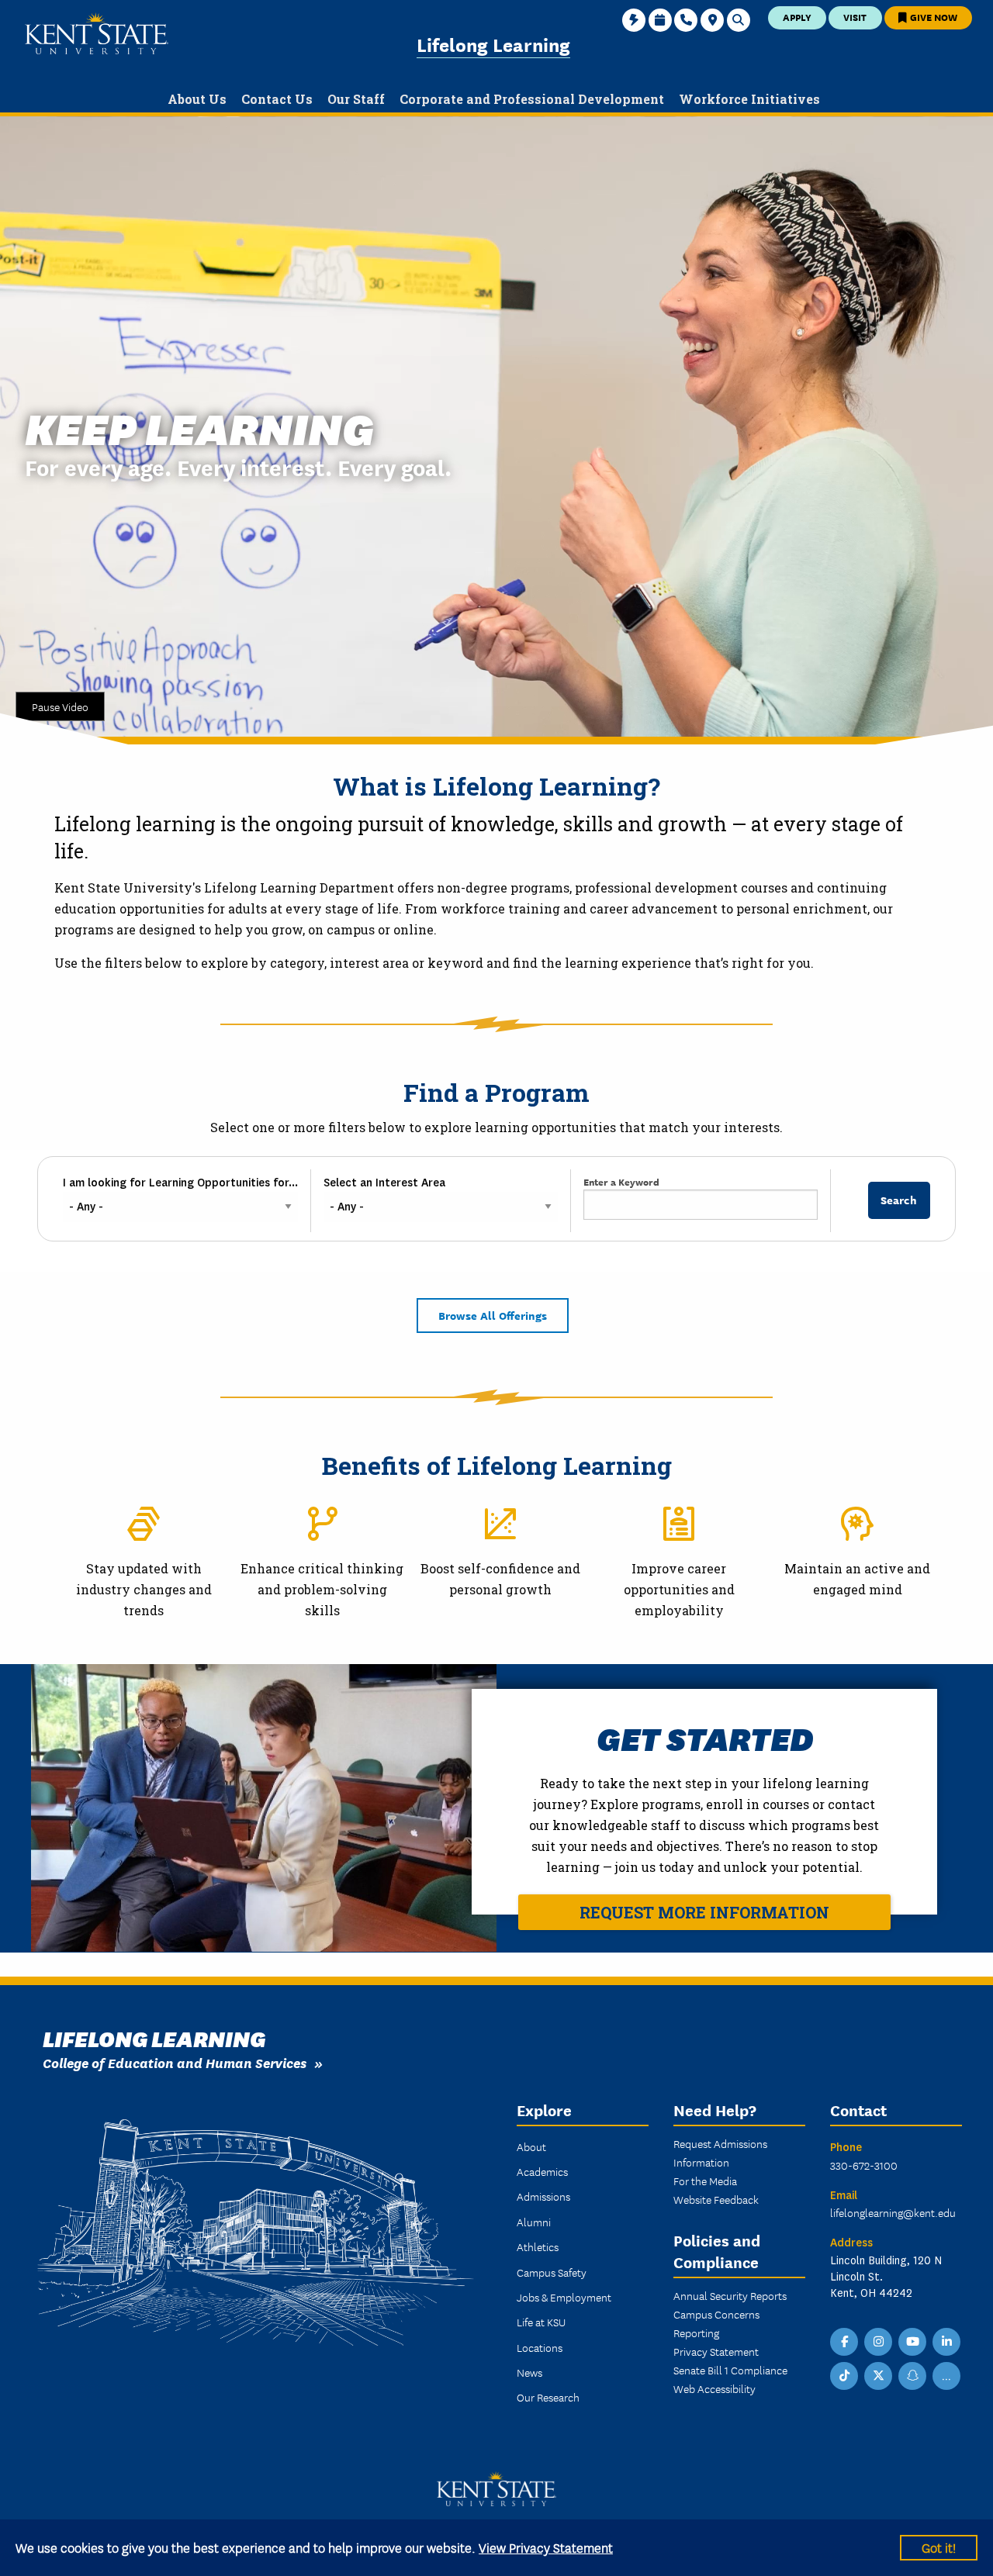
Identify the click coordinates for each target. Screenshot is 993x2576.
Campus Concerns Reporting (716, 2323)
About (531, 2146)
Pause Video (60, 706)
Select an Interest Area (384, 1183)
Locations (540, 2347)
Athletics (538, 2246)
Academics (542, 2171)
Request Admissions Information (720, 2153)
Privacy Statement (716, 2351)
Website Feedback (716, 2199)
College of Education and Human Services (175, 2062)
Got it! (939, 2547)
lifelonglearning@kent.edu (893, 2212)
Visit (855, 17)
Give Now (932, 17)
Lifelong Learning (493, 44)
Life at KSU (541, 2322)
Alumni (534, 2222)
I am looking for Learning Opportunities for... (180, 1183)
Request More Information (704, 1912)
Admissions (543, 2196)
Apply (797, 17)
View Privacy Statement (546, 2547)
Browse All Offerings (493, 1315)
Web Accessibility (714, 2388)
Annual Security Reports (730, 2295)
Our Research (548, 2397)
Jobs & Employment (564, 2297)
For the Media (705, 2181)
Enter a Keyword (621, 1181)
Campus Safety (552, 2272)
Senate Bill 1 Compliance (730, 2370)
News (529, 2372)
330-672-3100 (864, 2165)
